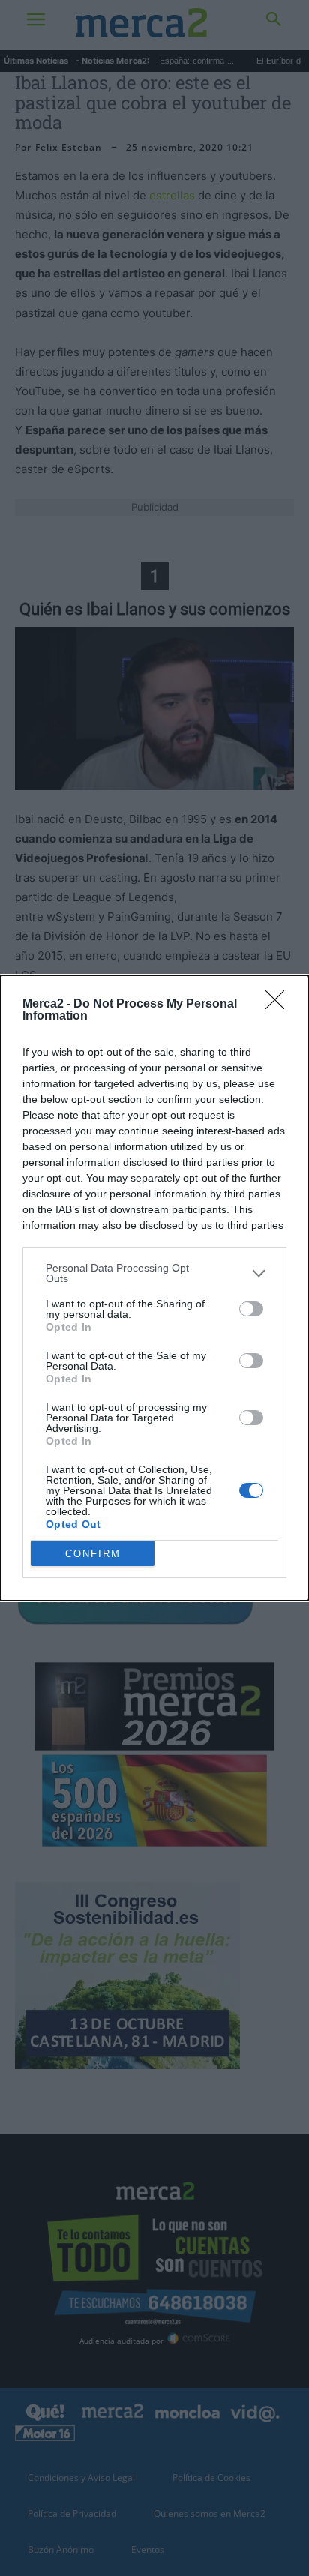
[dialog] (154, 1288)
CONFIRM (93, 1554)
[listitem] (154, 1273)
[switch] (251, 1309)
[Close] (280, 1005)
